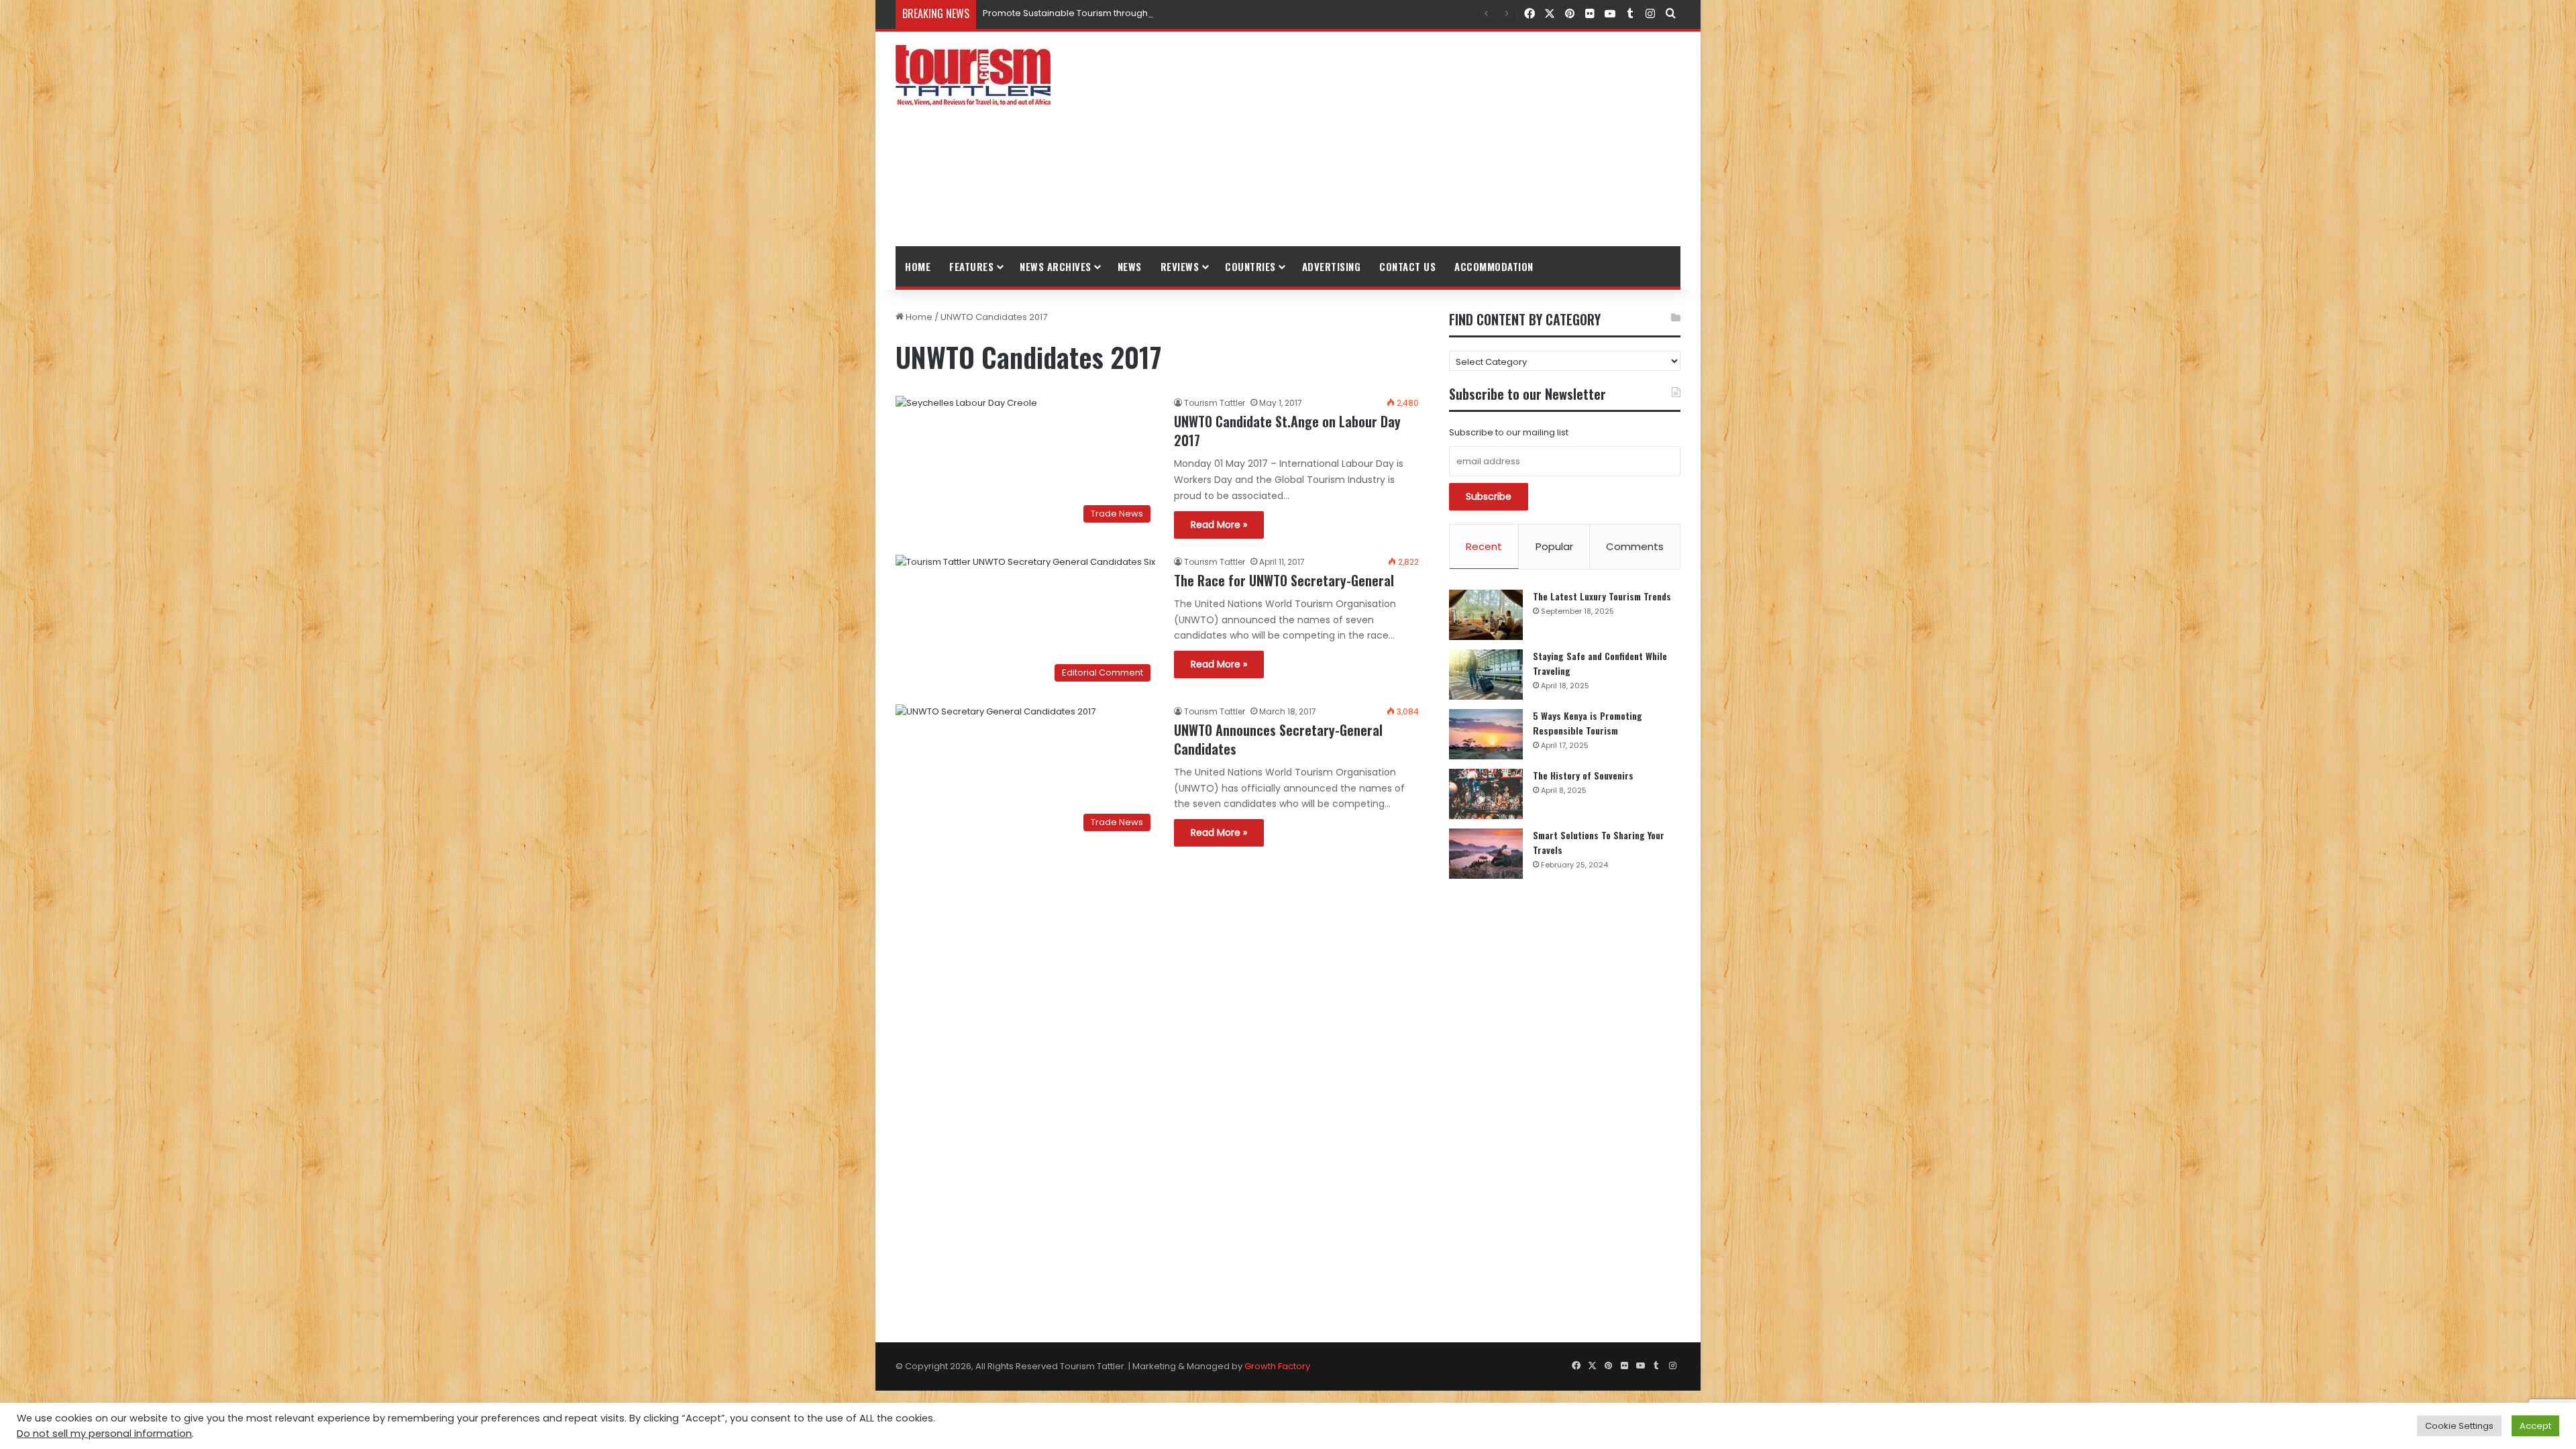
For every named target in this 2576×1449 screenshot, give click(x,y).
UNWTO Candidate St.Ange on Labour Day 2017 (1287, 431)
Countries (1250, 266)
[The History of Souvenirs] (1486, 794)
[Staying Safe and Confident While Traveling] (1486, 675)
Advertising (1332, 266)
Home (918, 266)
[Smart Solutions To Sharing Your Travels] (1486, 854)
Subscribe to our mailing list (1509, 432)
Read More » (1219, 525)
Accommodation (1494, 266)
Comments (1635, 546)
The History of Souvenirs (1583, 775)
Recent (1484, 546)
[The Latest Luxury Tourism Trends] (1486, 615)
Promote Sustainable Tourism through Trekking (1085, 13)
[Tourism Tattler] (973, 75)
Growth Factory (1277, 1366)
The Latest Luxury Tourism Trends (1602, 596)
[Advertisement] (1422, 139)
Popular (1554, 546)
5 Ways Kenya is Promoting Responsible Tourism (1588, 723)
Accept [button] (2535, 1426)
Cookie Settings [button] (2459, 1426)
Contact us (1407, 266)
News (1130, 266)
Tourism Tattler (1215, 403)
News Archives (1056, 266)
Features (971, 266)
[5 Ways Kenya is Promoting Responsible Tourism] (1486, 734)
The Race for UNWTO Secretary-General (1284, 580)
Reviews (1180, 266)
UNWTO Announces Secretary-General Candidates (1278, 739)
